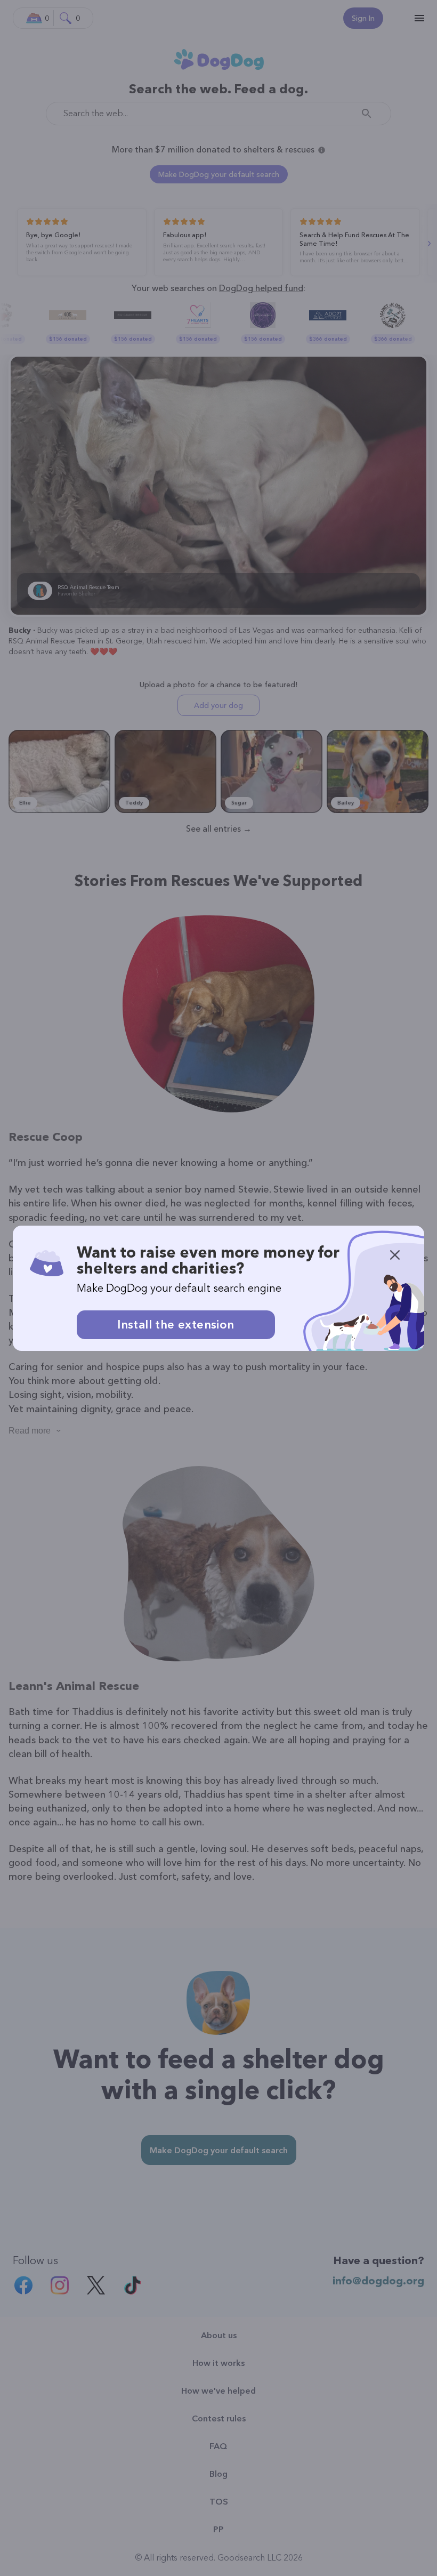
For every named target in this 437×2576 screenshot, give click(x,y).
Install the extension (176, 1325)
